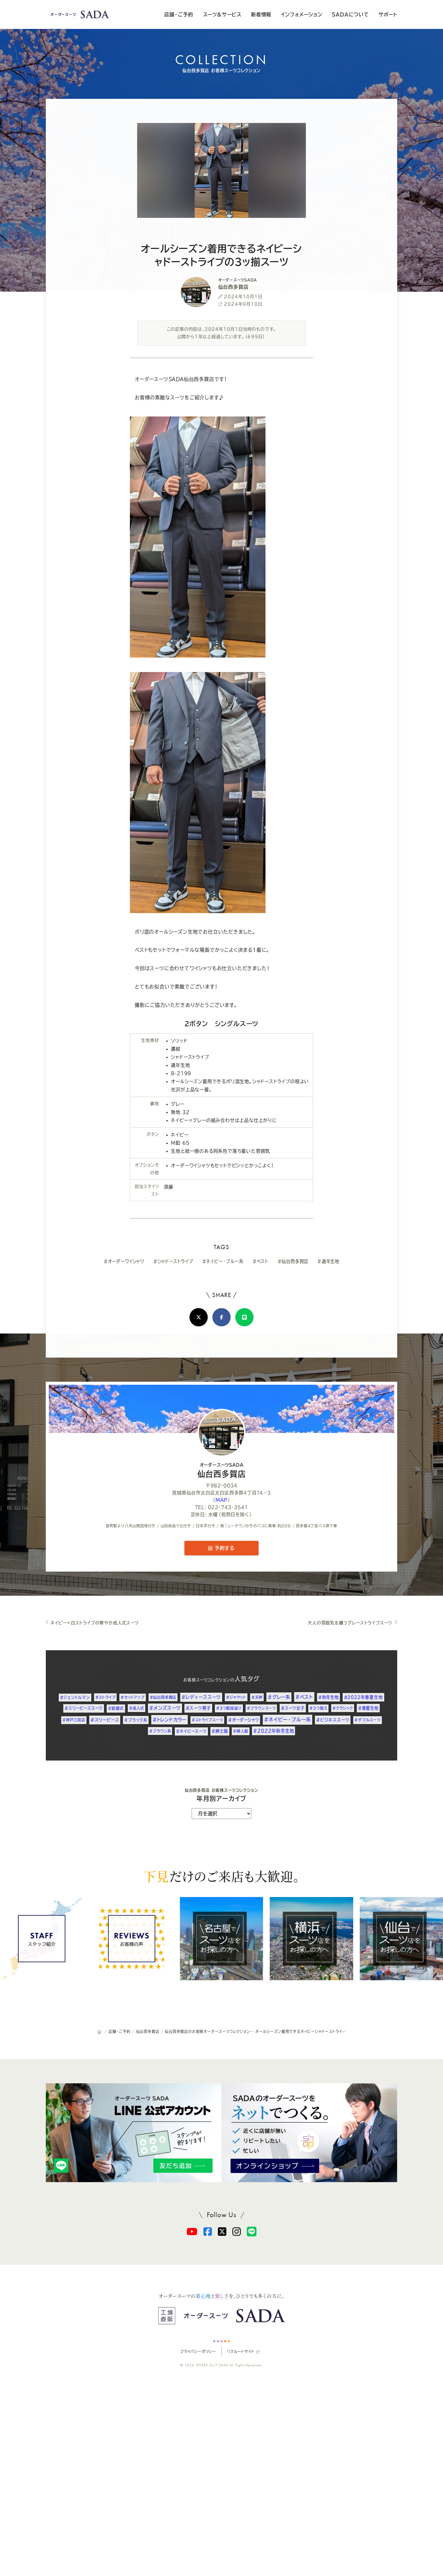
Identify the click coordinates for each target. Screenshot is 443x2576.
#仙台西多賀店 (293, 1261)
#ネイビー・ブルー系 (223, 1261)
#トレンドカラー (170, 1720)
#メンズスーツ (165, 1708)
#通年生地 (328, 1261)
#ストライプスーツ (207, 1720)
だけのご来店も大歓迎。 (221, 1876)
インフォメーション (302, 14)
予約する (224, 1548)
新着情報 (261, 14)
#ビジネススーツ (333, 1720)
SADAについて (350, 14)
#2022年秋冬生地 (273, 1731)
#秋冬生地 (328, 1697)
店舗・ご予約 (179, 14)
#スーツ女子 (293, 1708)
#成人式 (137, 1708)
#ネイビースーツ (191, 1731)
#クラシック (343, 1708)
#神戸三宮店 (74, 1720)
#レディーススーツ (201, 1697)
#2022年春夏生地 (363, 1697)
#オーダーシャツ (243, 1720)
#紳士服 (220, 1731)
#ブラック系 (136, 1720)
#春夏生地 (368, 1708)
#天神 (257, 1697)
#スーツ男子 (198, 1708)
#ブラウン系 (160, 1731)
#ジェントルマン (75, 1697)
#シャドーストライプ (173, 1261)
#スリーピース (105, 1720)
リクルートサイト (241, 2351)
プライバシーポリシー (198, 2351)
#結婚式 (116, 1708)
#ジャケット (236, 1697)
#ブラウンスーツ (261, 1708)
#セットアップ (133, 1697)
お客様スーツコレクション (207, 1680)
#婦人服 (240, 1731)
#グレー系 (279, 1697)
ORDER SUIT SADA (212, 2365)
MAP (221, 1500)
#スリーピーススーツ (84, 1708)
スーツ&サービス (222, 14)
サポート (388, 14)
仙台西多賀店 (222, 1470)
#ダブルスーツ (368, 1720)
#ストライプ (105, 1697)
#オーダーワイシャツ (124, 1261)
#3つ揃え (318, 1708)
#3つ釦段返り (229, 1708)
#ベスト (261, 1261)
